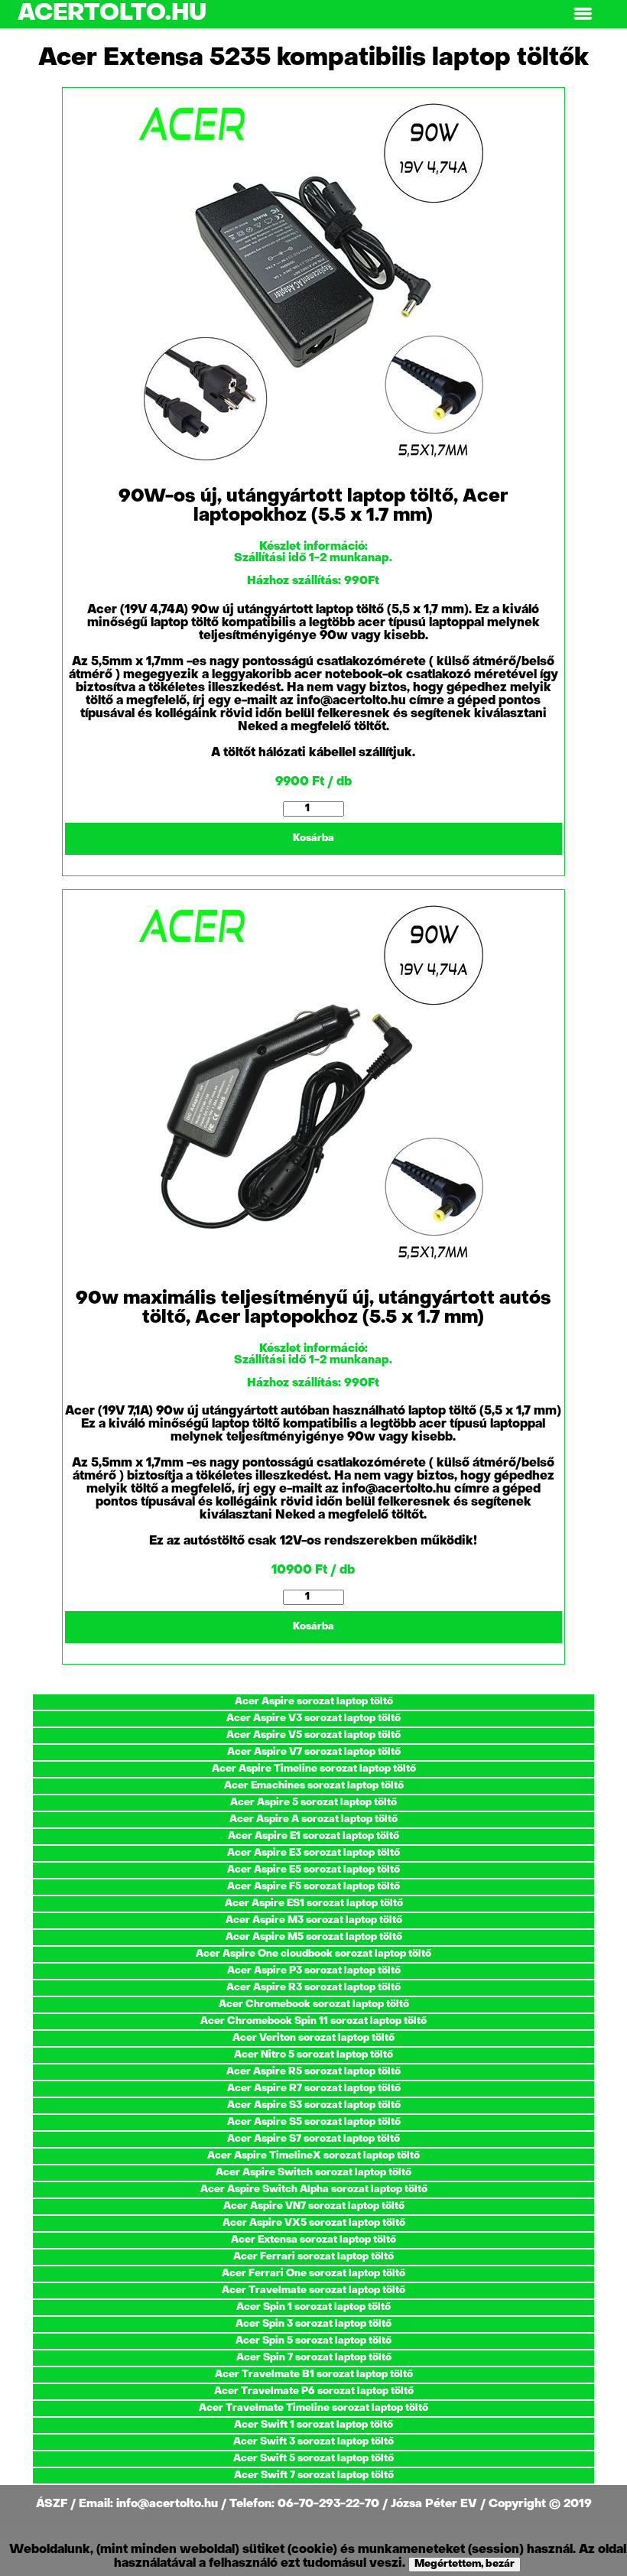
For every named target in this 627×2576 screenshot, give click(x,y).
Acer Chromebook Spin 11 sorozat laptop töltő (313, 2021)
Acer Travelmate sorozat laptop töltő (313, 2290)
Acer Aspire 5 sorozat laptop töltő (313, 1803)
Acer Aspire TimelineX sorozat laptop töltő (313, 2156)
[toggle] (583, 14)
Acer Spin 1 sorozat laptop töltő (313, 2307)
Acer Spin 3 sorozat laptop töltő (313, 2324)
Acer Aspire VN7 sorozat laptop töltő (314, 2206)
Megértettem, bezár (465, 2564)
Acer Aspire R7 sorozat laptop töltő (314, 2089)
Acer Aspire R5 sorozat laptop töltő (313, 2072)
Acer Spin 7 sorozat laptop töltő (314, 2358)
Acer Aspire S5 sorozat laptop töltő (314, 2122)
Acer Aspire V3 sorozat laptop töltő (313, 1718)
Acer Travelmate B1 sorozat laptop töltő (314, 2375)
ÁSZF (53, 2504)
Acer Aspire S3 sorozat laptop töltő (314, 2105)
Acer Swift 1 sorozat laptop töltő (313, 2425)
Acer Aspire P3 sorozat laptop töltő (314, 1971)
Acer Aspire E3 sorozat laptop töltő (313, 1853)
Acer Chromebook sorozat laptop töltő (314, 2004)
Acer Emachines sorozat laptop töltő (314, 1786)
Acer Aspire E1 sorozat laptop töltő (313, 1836)
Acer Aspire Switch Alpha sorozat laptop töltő (314, 2189)
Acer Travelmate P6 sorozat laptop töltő (314, 2391)
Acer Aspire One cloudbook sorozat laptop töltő (313, 1954)
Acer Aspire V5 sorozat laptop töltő (313, 1735)
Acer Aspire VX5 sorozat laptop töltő (314, 2223)
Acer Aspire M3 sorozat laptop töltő (314, 1920)
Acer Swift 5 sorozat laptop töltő (313, 2459)
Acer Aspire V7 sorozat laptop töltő (314, 1752)
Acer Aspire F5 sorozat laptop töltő (313, 1887)
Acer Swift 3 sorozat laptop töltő (313, 2442)
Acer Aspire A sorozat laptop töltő (313, 1819)
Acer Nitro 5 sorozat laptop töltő (313, 2055)
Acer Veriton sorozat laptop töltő (313, 2038)
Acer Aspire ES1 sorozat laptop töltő (314, 1904)
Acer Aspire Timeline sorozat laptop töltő (314, 1769)
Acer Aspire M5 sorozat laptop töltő (314, 1937)
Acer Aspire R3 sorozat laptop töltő (313, 1988)
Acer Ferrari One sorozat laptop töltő (313, 2274)
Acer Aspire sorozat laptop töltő (314, 1702)
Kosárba (313, 838)
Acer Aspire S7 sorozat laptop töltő (313, 2139)
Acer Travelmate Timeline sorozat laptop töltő (313, 2408)
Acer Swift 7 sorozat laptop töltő (314, 2475)
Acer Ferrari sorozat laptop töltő (313, 2257)
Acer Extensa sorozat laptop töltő (313, 2240)
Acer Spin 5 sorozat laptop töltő (313, 2341)
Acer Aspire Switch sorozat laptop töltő (313, 2173)
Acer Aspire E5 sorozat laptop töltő (313, 1870)
